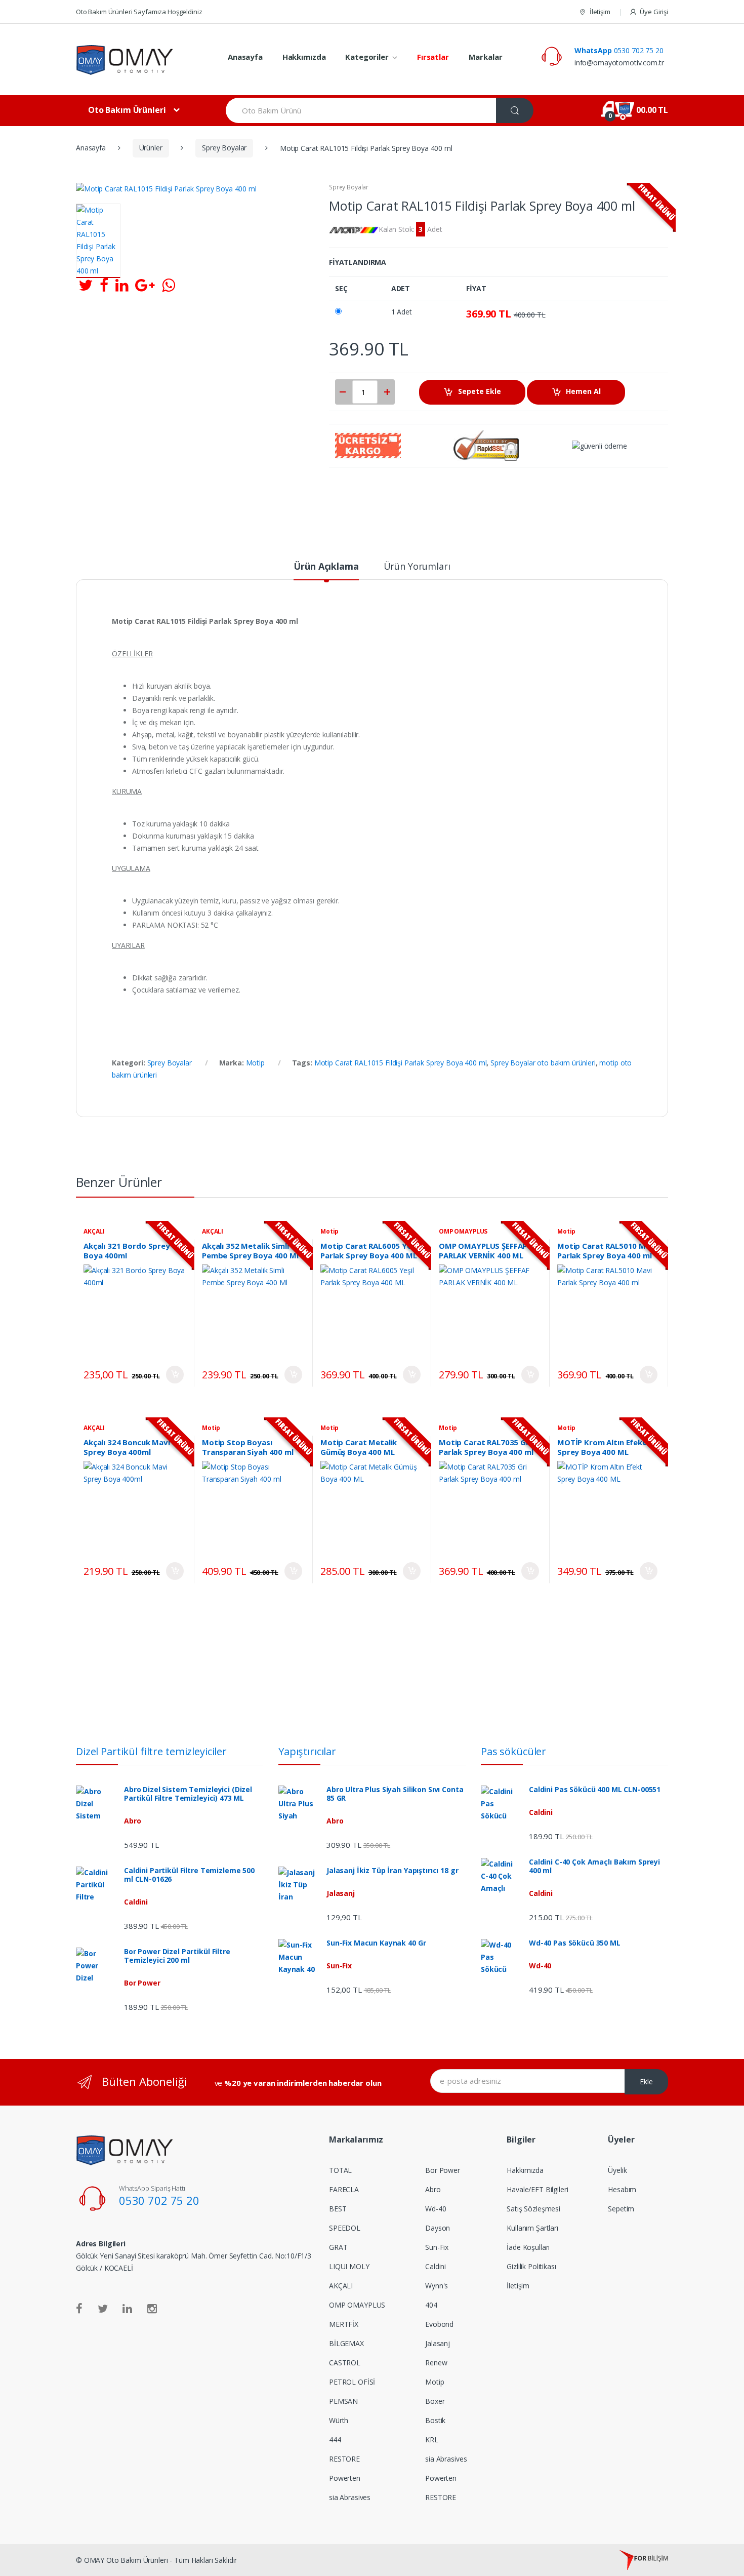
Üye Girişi (654, 12)
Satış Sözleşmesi (533, 2209)
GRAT (338, 2247)
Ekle (646, 2082)
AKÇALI (94, 1231)
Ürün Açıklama (326, 567)
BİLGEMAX (346, 2343)
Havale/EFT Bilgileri (537, 2189)
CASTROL (345, 2363)
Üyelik (617, 2170)
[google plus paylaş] (145, 285)
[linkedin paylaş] (122, 285)
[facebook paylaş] (104, 285)
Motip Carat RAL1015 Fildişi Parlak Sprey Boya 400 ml (401, 1063)
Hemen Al (583, 391)
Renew (436, 2363)
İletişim (600, 12)
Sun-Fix (437, 2247)
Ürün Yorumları (417, 567)
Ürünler (151, 148)
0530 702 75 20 (619, 50)
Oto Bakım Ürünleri (127, 110)
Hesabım (622, 2189)
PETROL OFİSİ (352, 2382)
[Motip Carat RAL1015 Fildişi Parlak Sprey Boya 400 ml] (98, 241)
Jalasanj (438, 2343)
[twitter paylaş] (86, 285)
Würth (339, 2420)
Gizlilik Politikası (531, 2266)
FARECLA (344, 2189)
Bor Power (443, 2170)
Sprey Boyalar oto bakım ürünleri (543, 1063)
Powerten (345, 2478)
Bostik (435, 2420)
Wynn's (437, 2286)
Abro (433, 2189)
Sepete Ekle (480, 391)
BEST (338, 2209)
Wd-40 (436, 2209)
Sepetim (621, 2209)
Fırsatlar (433, 57)
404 (431, 2305)
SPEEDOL (345, 2228)
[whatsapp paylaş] (169, 285)
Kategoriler (367, 57)
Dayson (438, 2228)
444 (335, 2440)
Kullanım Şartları (532, 2228)
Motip (255, 1063)
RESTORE (344, 2459)
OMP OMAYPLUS (463, 1231)
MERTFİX (344, 2324)
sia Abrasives (350, 2497)
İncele (175, 1375)
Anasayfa (245, 57)
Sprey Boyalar (224, 148)
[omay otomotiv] (144, 60)
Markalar (486, 57)
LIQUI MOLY (349, 2266)
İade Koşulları (528, 2247)
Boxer (435, 2401)
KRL (432, 2440)
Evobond (439, 2324)
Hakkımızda (304, 57)
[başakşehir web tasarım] (644, 2560)
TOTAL (340, 2170)
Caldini (436, 2266)
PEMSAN (343, 2401)
